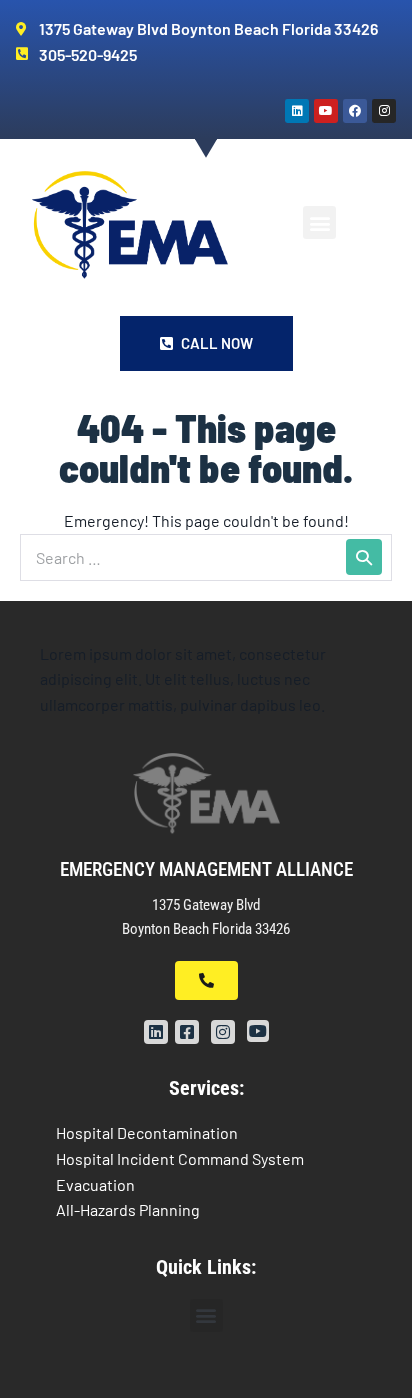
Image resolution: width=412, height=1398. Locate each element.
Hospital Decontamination (147, 1132)
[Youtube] (326, 111)
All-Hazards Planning (128, 1209)
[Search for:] (206, 557)
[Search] (364, 557)
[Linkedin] (297, 111)
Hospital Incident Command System (180, 1158)
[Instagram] (384, 111)
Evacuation (95, 1184)
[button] (319, 222)
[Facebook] (355, 111)
